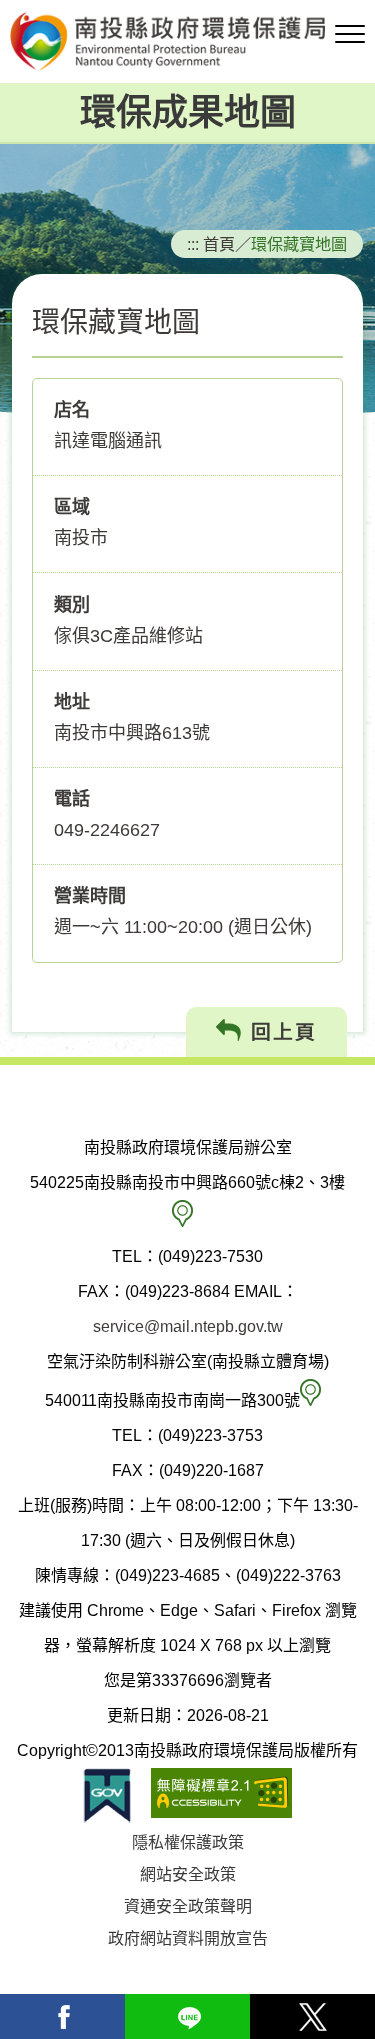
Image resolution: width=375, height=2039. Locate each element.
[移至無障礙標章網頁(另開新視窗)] (221, 1795)
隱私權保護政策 (188, 1842)
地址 (72, 702)
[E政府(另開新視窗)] (107, 1795)
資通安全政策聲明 (188, 1906)
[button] (350, 35)
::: (193, 244)
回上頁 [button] (280, 1032)
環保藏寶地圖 (299, 244)
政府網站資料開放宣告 (188, 1938)
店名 (72, 410)
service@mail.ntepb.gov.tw (188, 1326)
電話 (72, 799)
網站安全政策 (188, 1874)
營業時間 (90, 896)
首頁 (219, 244)
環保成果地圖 (188, 112)
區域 (72, 507)
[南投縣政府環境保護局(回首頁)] (187, 41)
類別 (72, 605)
